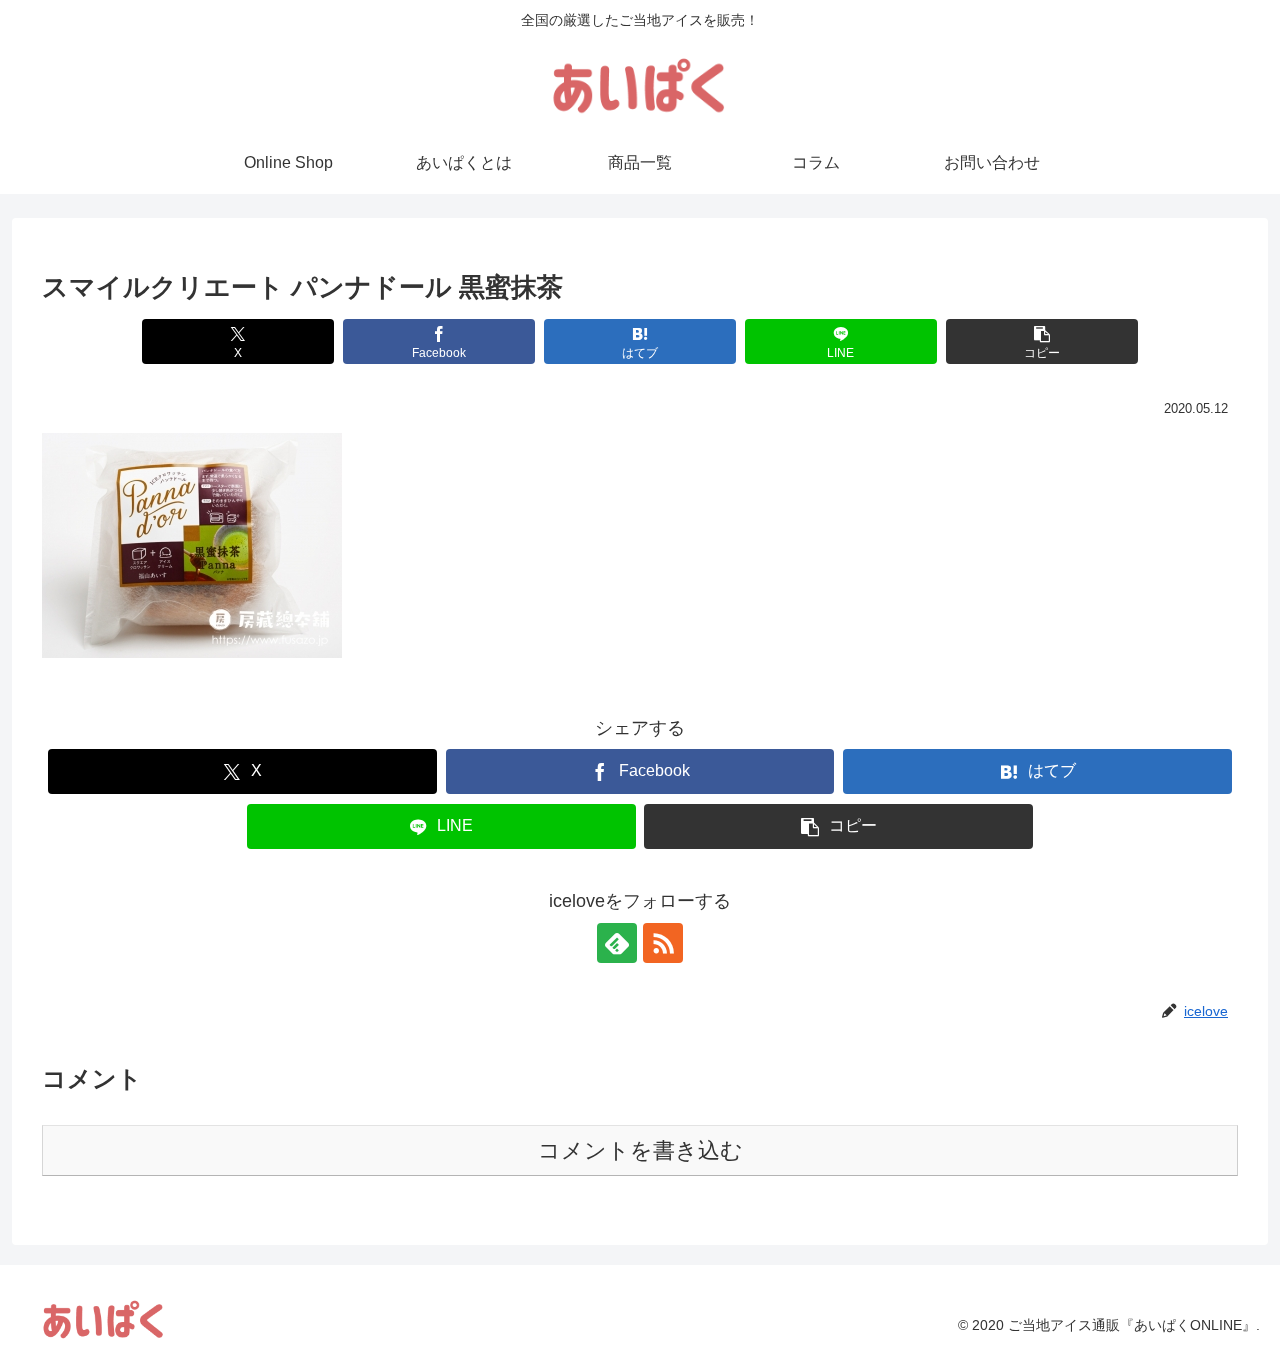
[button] (1041, 341)
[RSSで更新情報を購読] (663, 943)
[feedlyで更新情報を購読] (617, 943)
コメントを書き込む (640, 1150)
